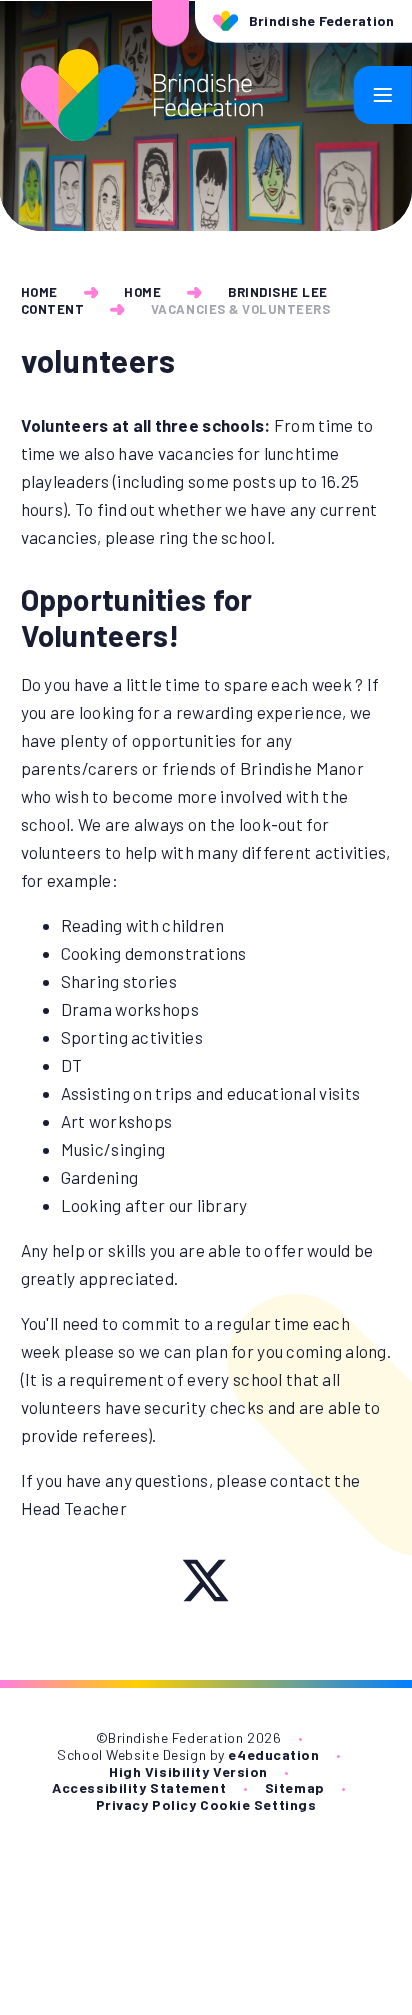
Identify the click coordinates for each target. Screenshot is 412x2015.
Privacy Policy (146, 1804)
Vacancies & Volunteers (240, 309)
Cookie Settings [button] (258, 1804)
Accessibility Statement (139, 1787)
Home (39, 292)
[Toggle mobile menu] (383, 95)
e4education (273, 1754)
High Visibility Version (188, 1771)
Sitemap (295, 1787)
